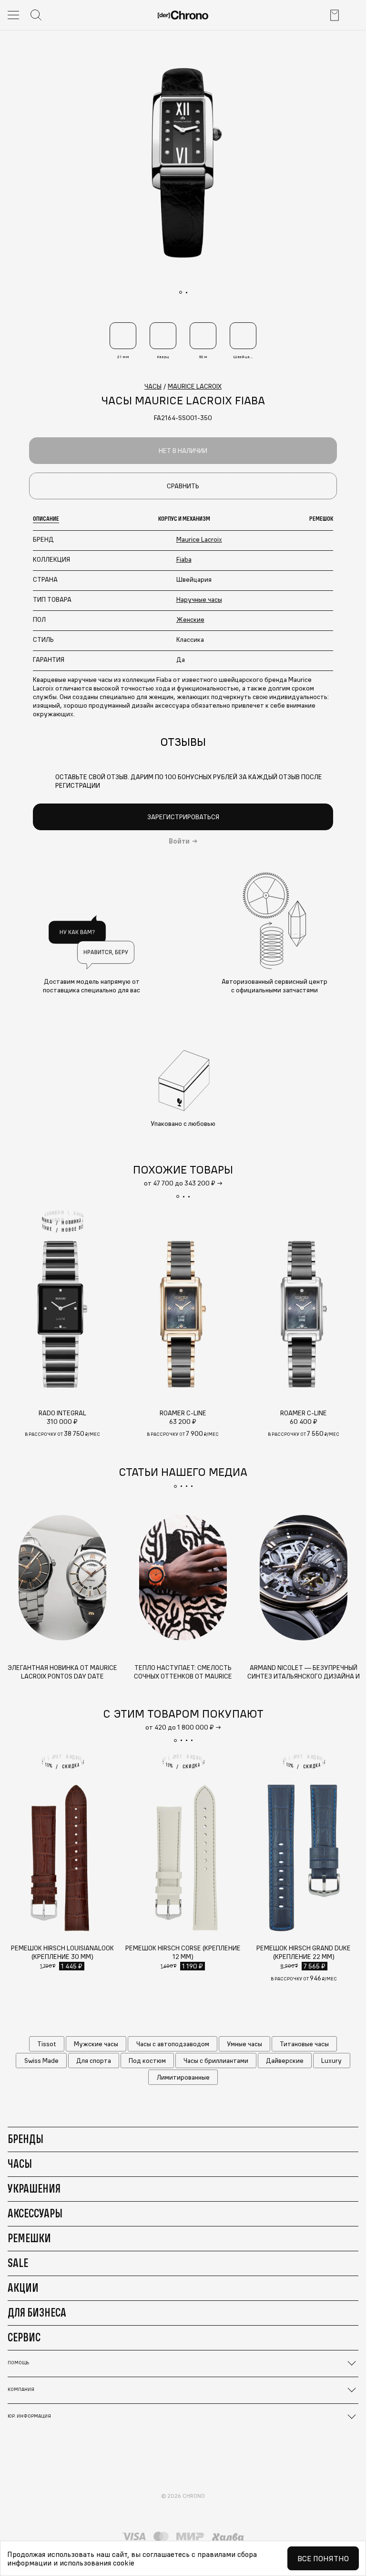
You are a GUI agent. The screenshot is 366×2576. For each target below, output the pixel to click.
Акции (23, 2287)
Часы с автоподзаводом (173, 2044)
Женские (190, 619)
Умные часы (244, 2044)
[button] (178, 1196)
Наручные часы (199, 599)
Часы (20, 2164)
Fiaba (184, 559)
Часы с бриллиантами (216, 2061)
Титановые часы (304, 2044)
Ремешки (29, 2238)
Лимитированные (183, 2077)
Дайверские (285, 2061)
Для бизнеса (37, 2312)
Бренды (25, 2139)
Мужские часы (96, 2044)
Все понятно (323, 2558)
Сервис (24, 2337)
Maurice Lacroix (199, 539)
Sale (18, 2263)
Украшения (34, 2188)
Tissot (47, 2044)
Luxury (331, 2061)
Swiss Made (41, 2061)
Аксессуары (35, 2213)
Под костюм (147, 2061)
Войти (179, 841)
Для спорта (94, 2061)
